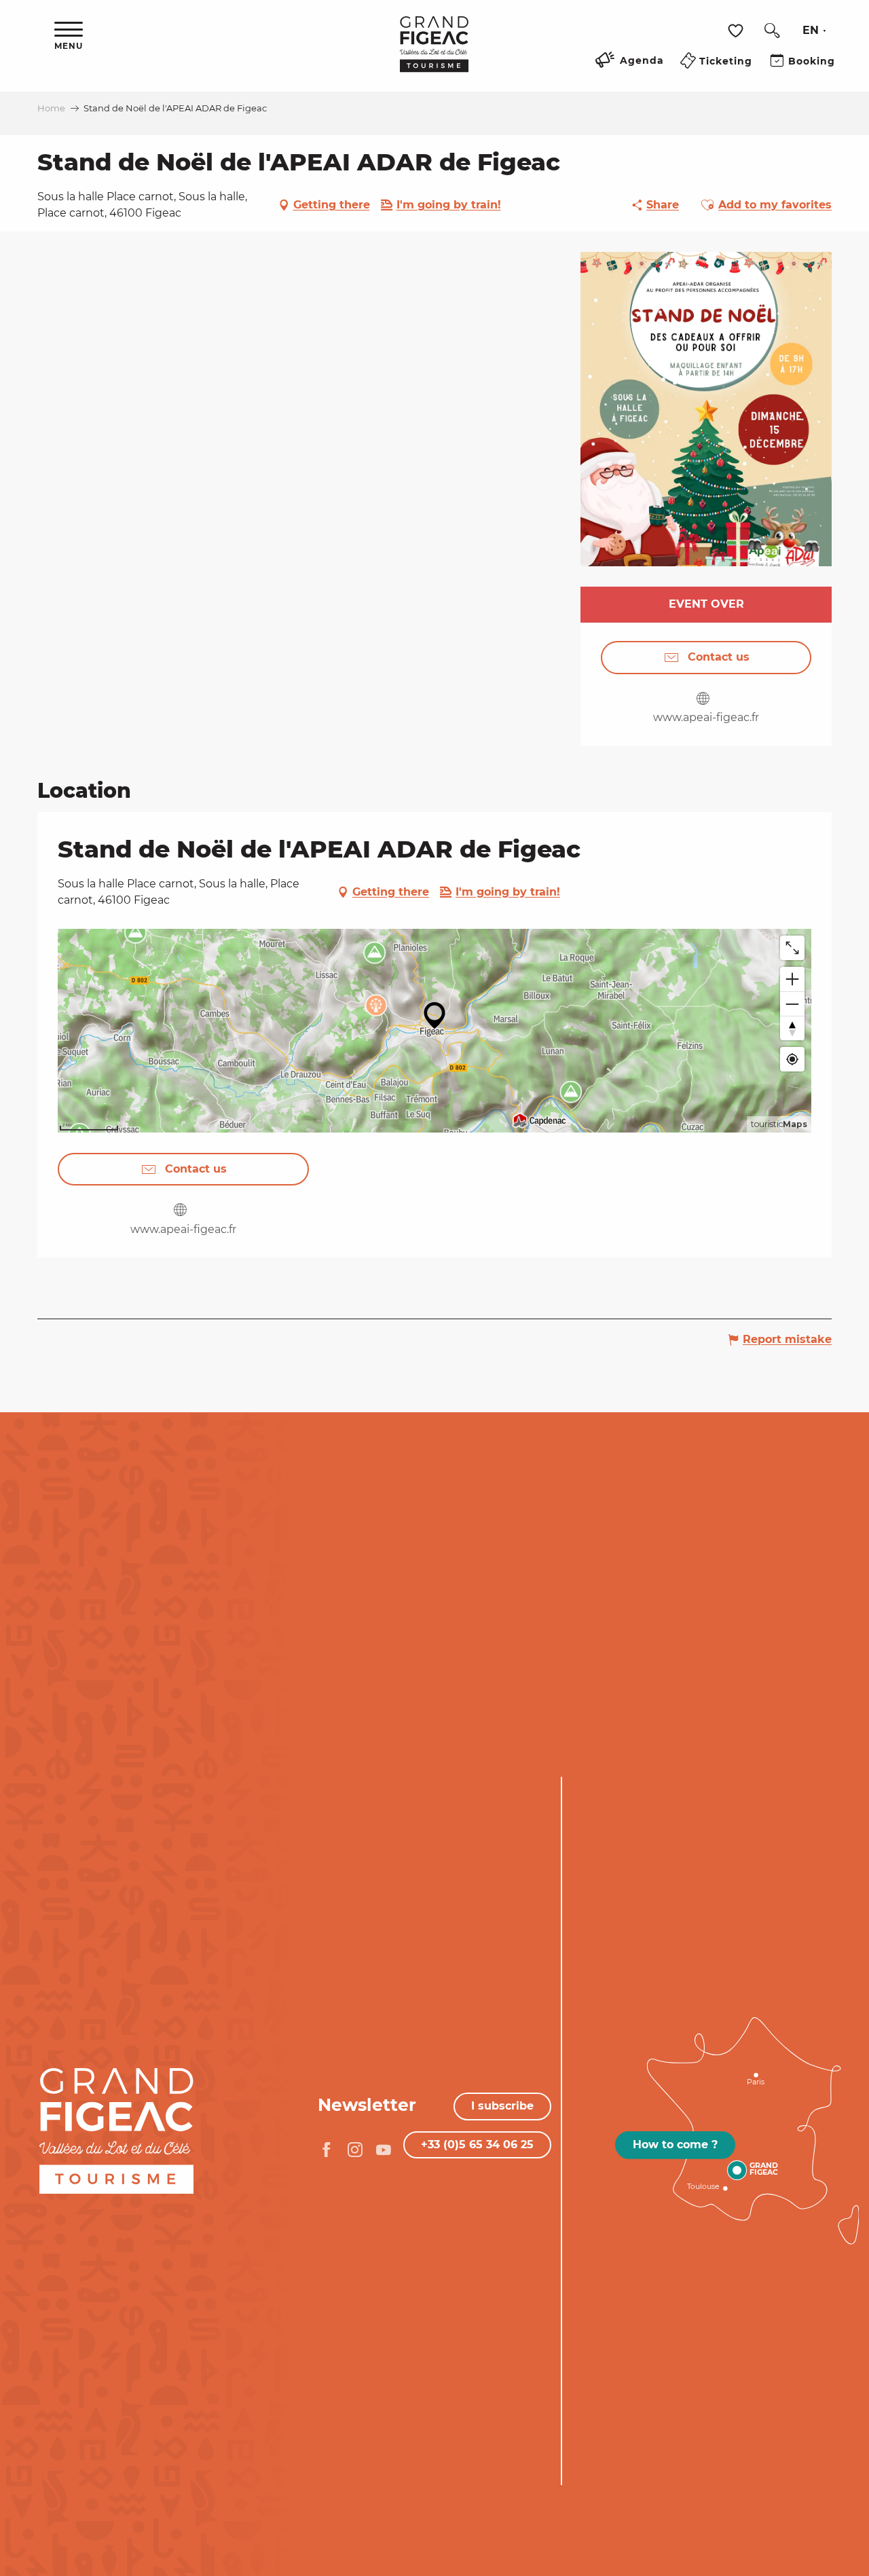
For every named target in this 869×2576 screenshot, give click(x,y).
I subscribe (502, 2106)
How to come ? (675, 2145)
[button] (772, 31)
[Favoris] (737, 31)
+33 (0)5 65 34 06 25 (477, 2145)
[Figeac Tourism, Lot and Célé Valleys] (434, 54)
